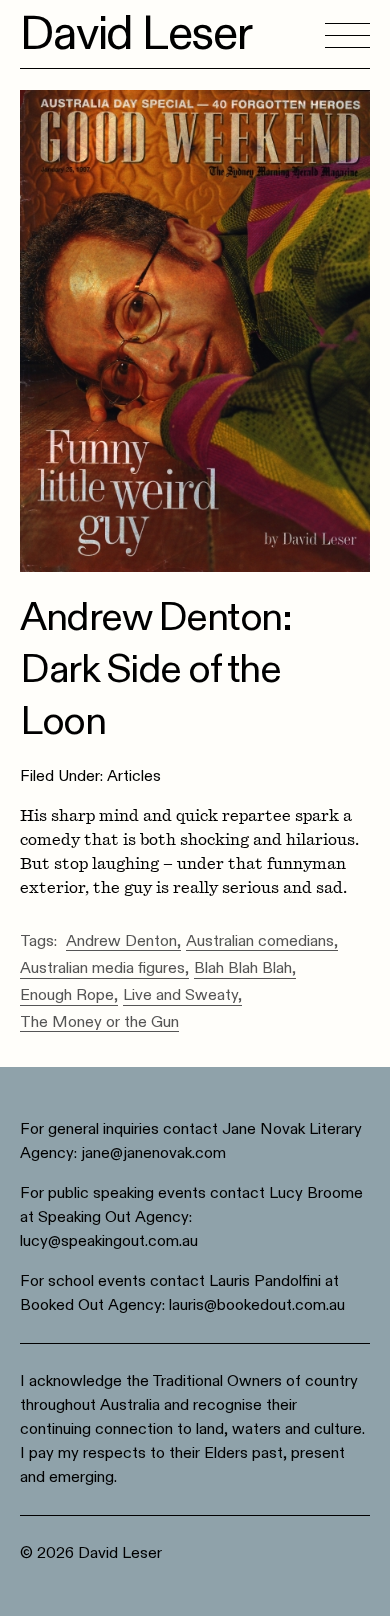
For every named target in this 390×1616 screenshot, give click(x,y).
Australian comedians (260, 942)
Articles (134, 776)
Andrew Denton (121, 942)
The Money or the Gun (99, 1023)
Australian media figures (102, 969)
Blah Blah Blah (243, 969)
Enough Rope (67, 996)
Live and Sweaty (180, 996)
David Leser (136, 34)
